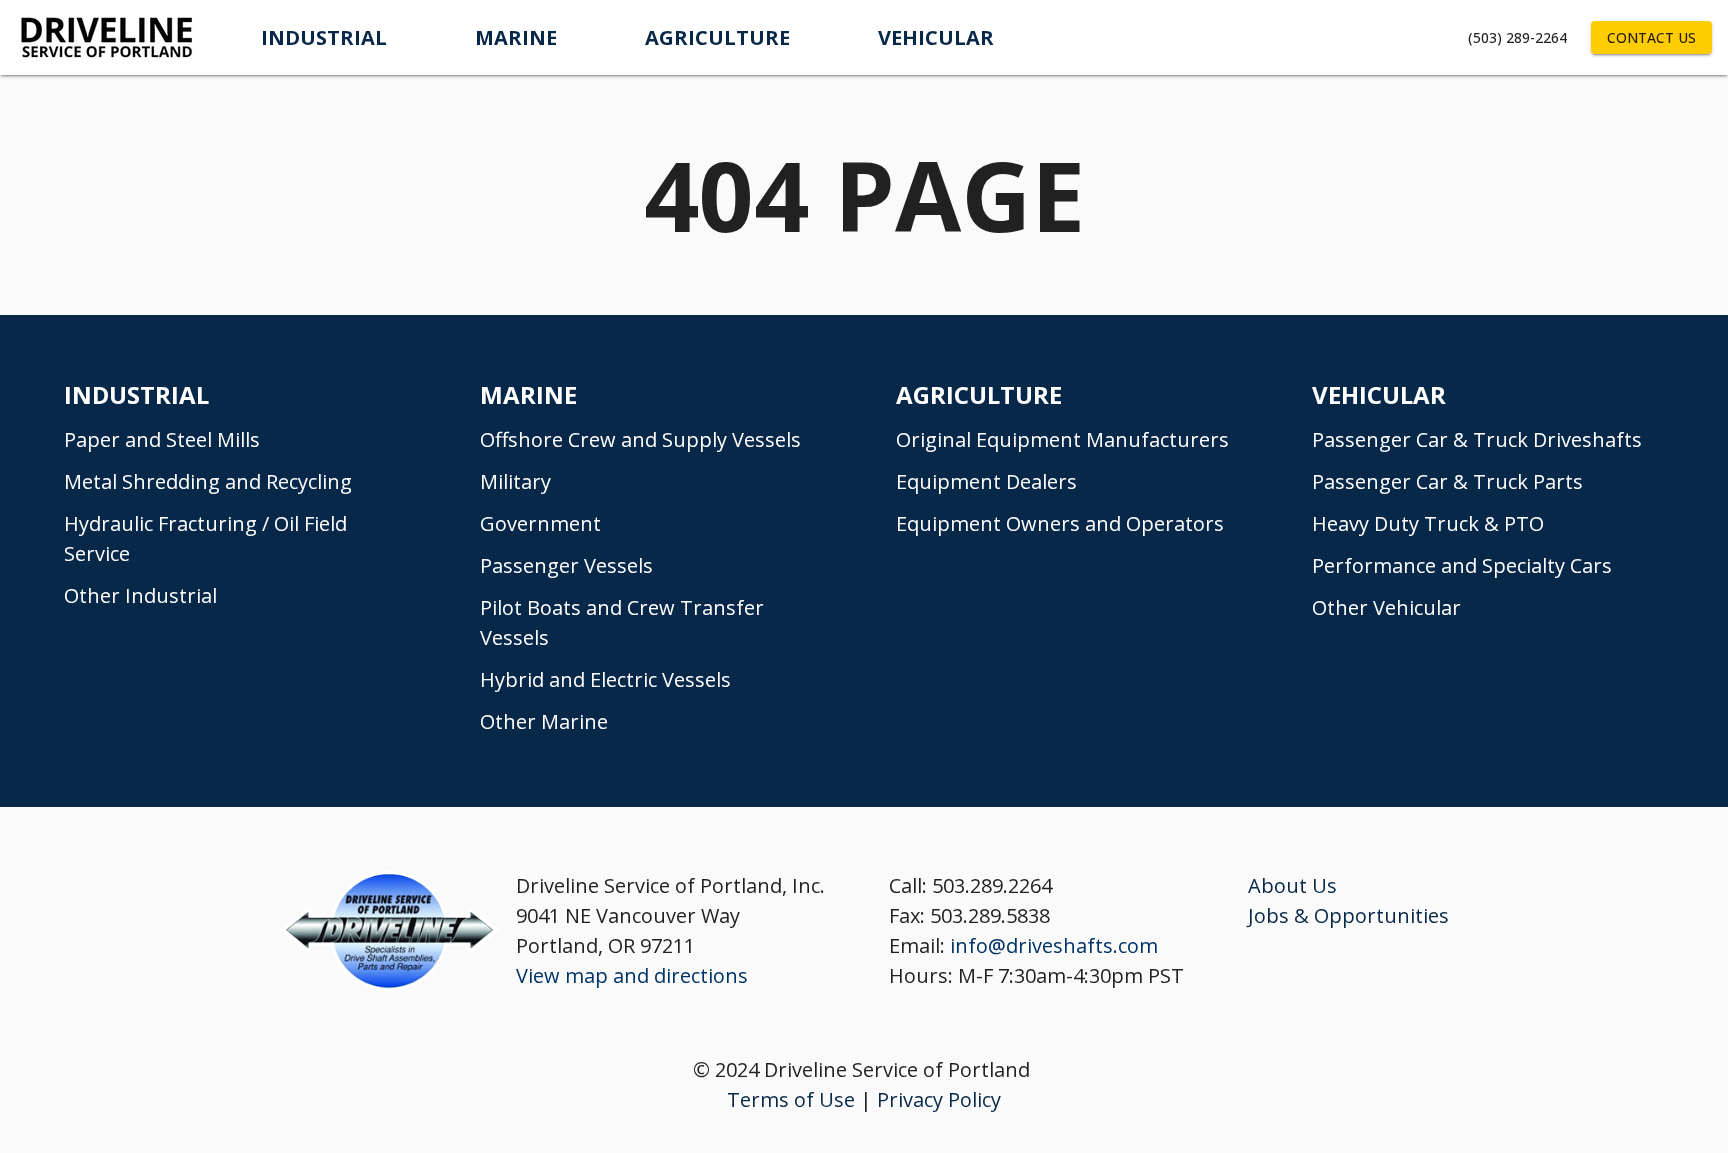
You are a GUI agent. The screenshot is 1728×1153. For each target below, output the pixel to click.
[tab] (324, 37)
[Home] (108, 37)
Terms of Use (791, 1099)
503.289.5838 (990, 915)
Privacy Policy (939, 1099)
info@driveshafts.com (1054, 945)
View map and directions (632, 975)
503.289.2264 (992, 885)
